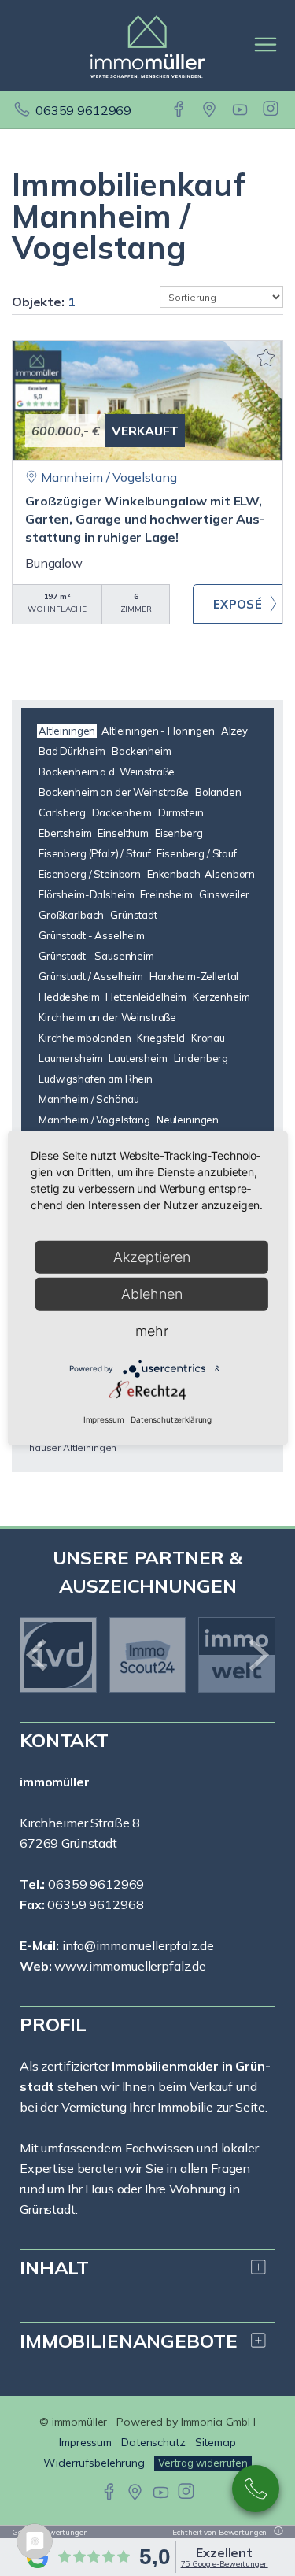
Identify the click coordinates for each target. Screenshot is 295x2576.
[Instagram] (272, 110)
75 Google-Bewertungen (225, 2564)
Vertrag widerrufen (203, 2463)
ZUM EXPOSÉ (238, 604)
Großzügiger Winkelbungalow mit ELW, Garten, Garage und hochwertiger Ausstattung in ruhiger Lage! (145, 519)
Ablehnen (152, 1294)
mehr (152, 1331)
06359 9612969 (83, 110)
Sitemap (216, 2442)
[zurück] (37, 1655)
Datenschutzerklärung (171, 1419)
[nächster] (258, 1655)
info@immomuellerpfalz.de (138, 1945)
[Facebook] (180, 110)
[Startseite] (148, 45)
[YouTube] (241, 110)
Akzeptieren (152, 1257)
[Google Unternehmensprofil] (210, 110)
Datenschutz (153, 2442)
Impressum (104, 1419)
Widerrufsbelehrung (94, 2463)
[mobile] (265, 44)
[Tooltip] (276, 2532)
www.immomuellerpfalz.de (130, 1966)
